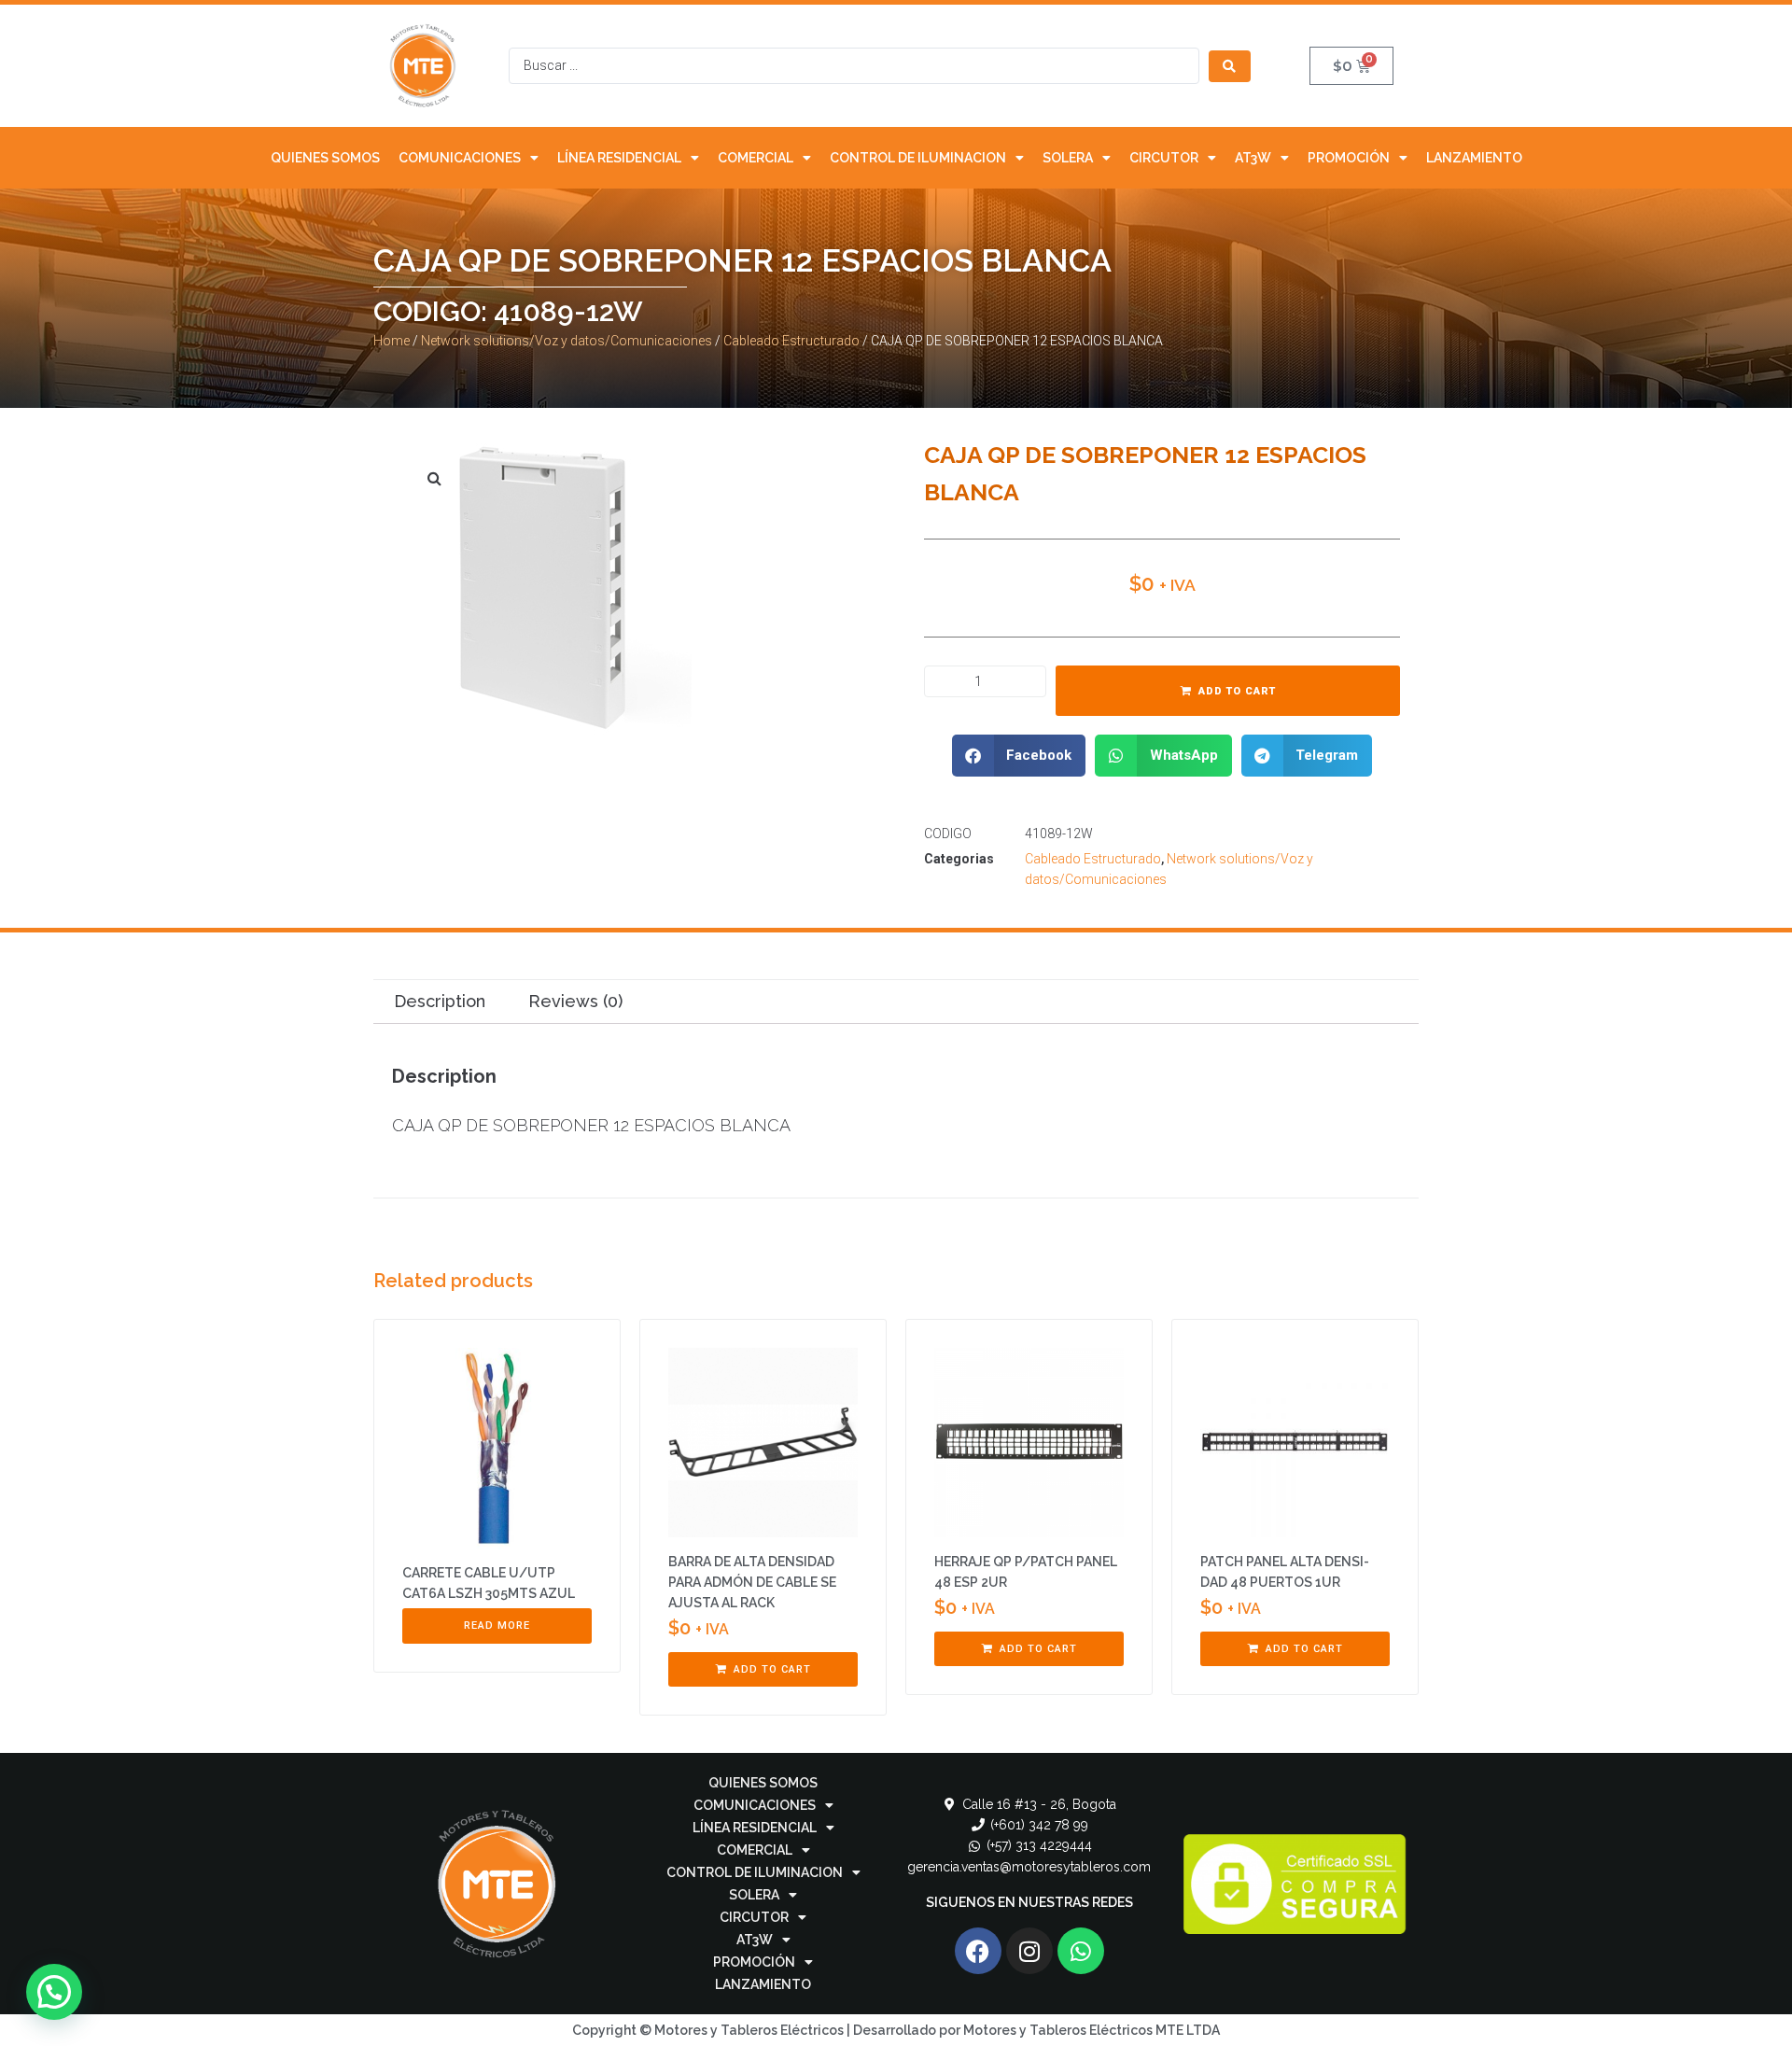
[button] (1019, 756)
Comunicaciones (460, 158)
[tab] (439, 1002)
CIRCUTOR (1164, 158)
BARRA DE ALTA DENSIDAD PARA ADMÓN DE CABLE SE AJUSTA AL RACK (752, 1582)
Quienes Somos (325, 158)
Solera (1068, 158)
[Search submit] (1230, 66)
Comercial (756, 158)
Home (392, 341)
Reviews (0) (575, 1001)
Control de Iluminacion (918, 158)
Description (440, 1001)
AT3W (1253, 158)
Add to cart (1237, 691)
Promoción (1349, 158)
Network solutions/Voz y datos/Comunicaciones (567, 341)
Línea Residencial (619, 158)
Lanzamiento (1474, 158)
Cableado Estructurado (791, 341)
